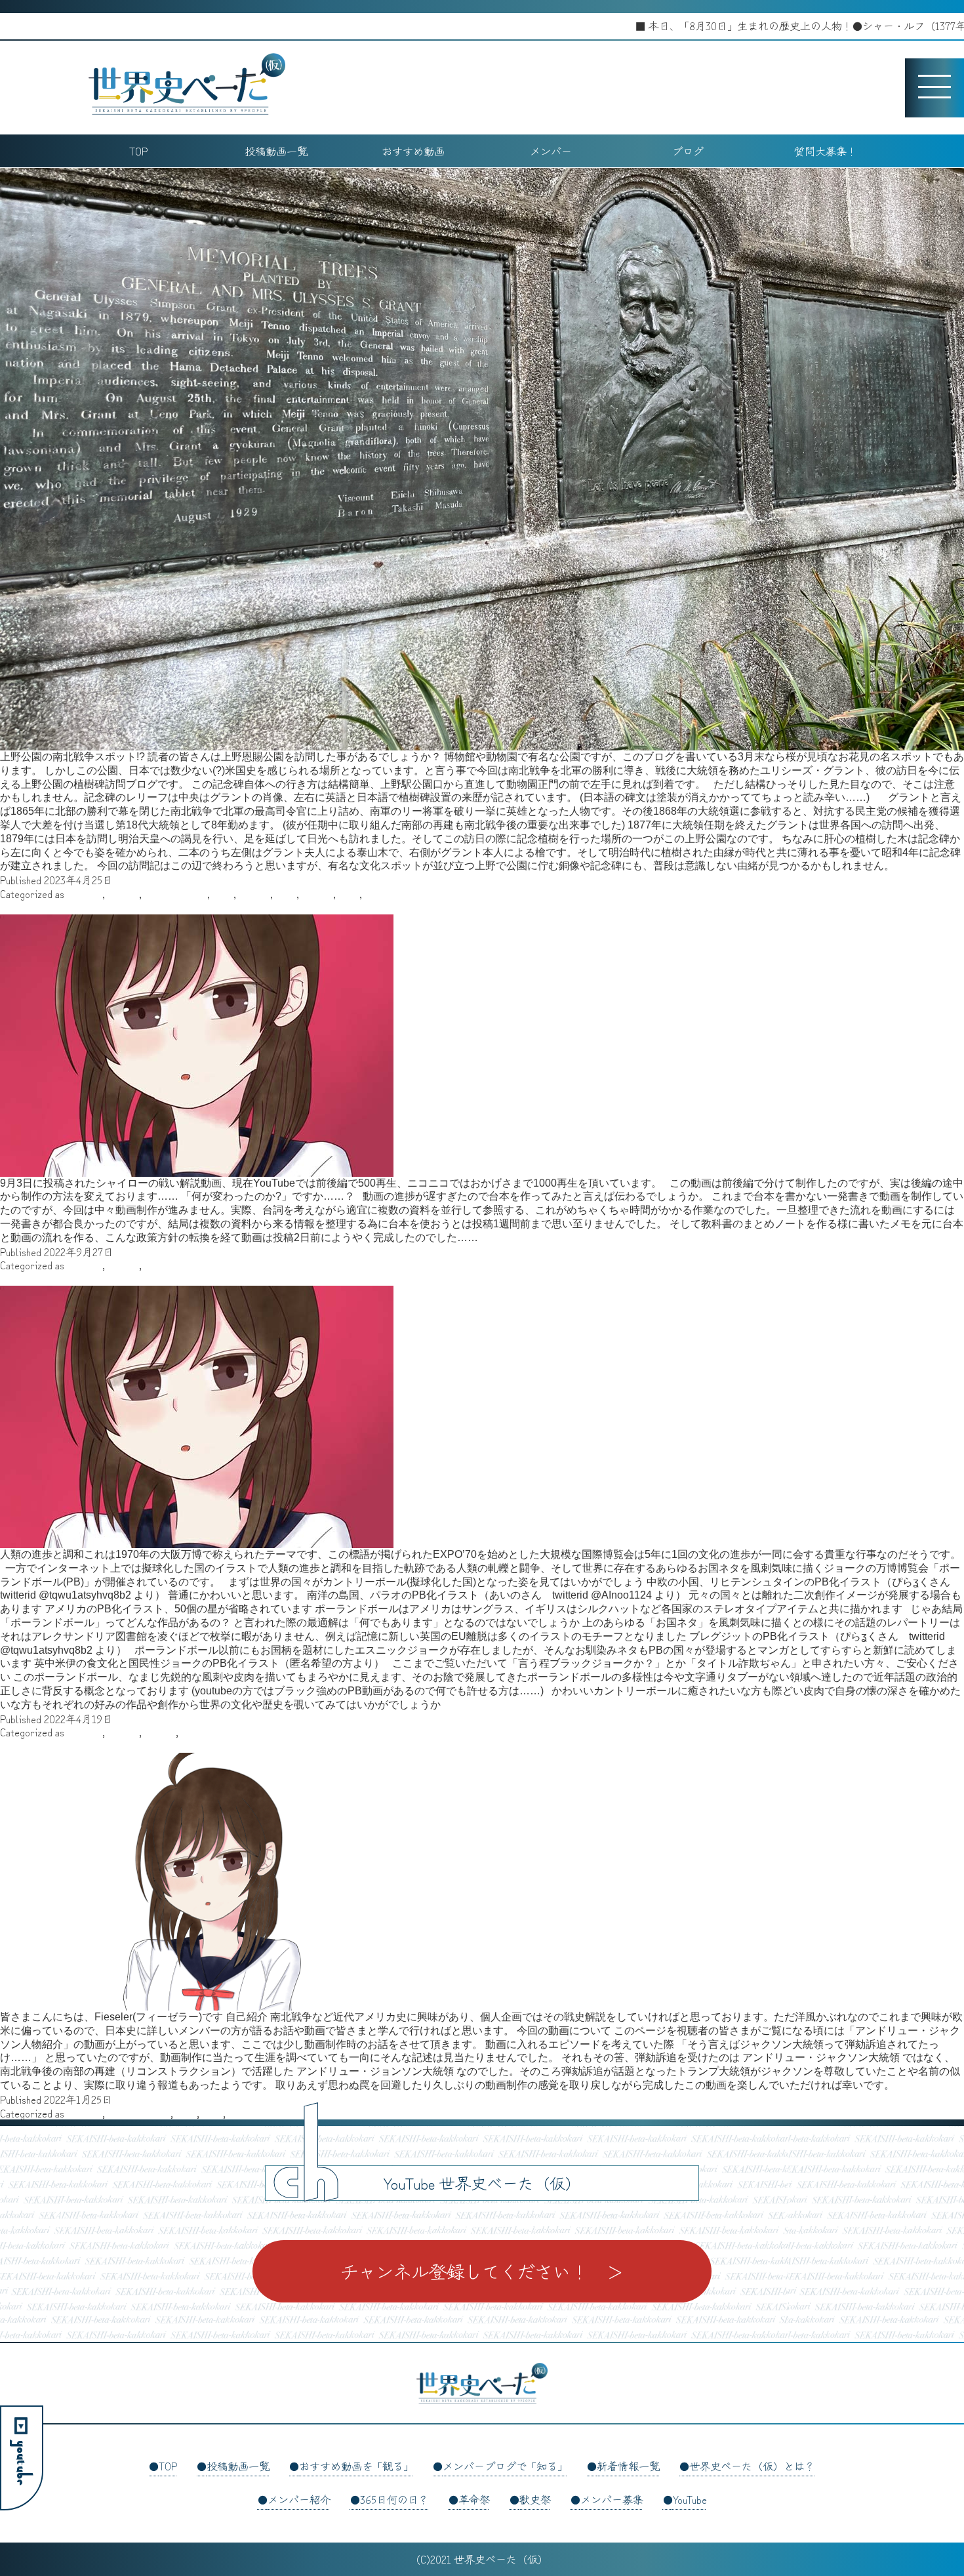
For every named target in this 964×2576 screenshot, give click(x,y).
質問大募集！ (826, 151)
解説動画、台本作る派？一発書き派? (86, 907)
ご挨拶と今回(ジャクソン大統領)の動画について (114, 1746)
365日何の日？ (394, 2499)
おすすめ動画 (413, 151)
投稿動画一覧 (276, 151)
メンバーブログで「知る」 (505, 2466)
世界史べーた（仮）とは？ (752, 2466)
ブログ (688, 151)
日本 (349, 893)
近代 (375, 893)
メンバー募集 (612, 2499)
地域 (223, 893)
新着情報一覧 (628, 2466)
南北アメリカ (176, 893)
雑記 (191, 1732)
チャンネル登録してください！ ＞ (482, 2271)
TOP (138, 151)
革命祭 (474, 2499)
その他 (123, 893)
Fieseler (85, 893)
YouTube (690, 2499)
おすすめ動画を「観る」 (356, 2466)
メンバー (551, 151)
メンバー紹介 (299, 2499)
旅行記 (317, 893)
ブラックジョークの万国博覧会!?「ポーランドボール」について (150, 1278)
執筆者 (254, 893)
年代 (286, 893)
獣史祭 (535, 2499)
